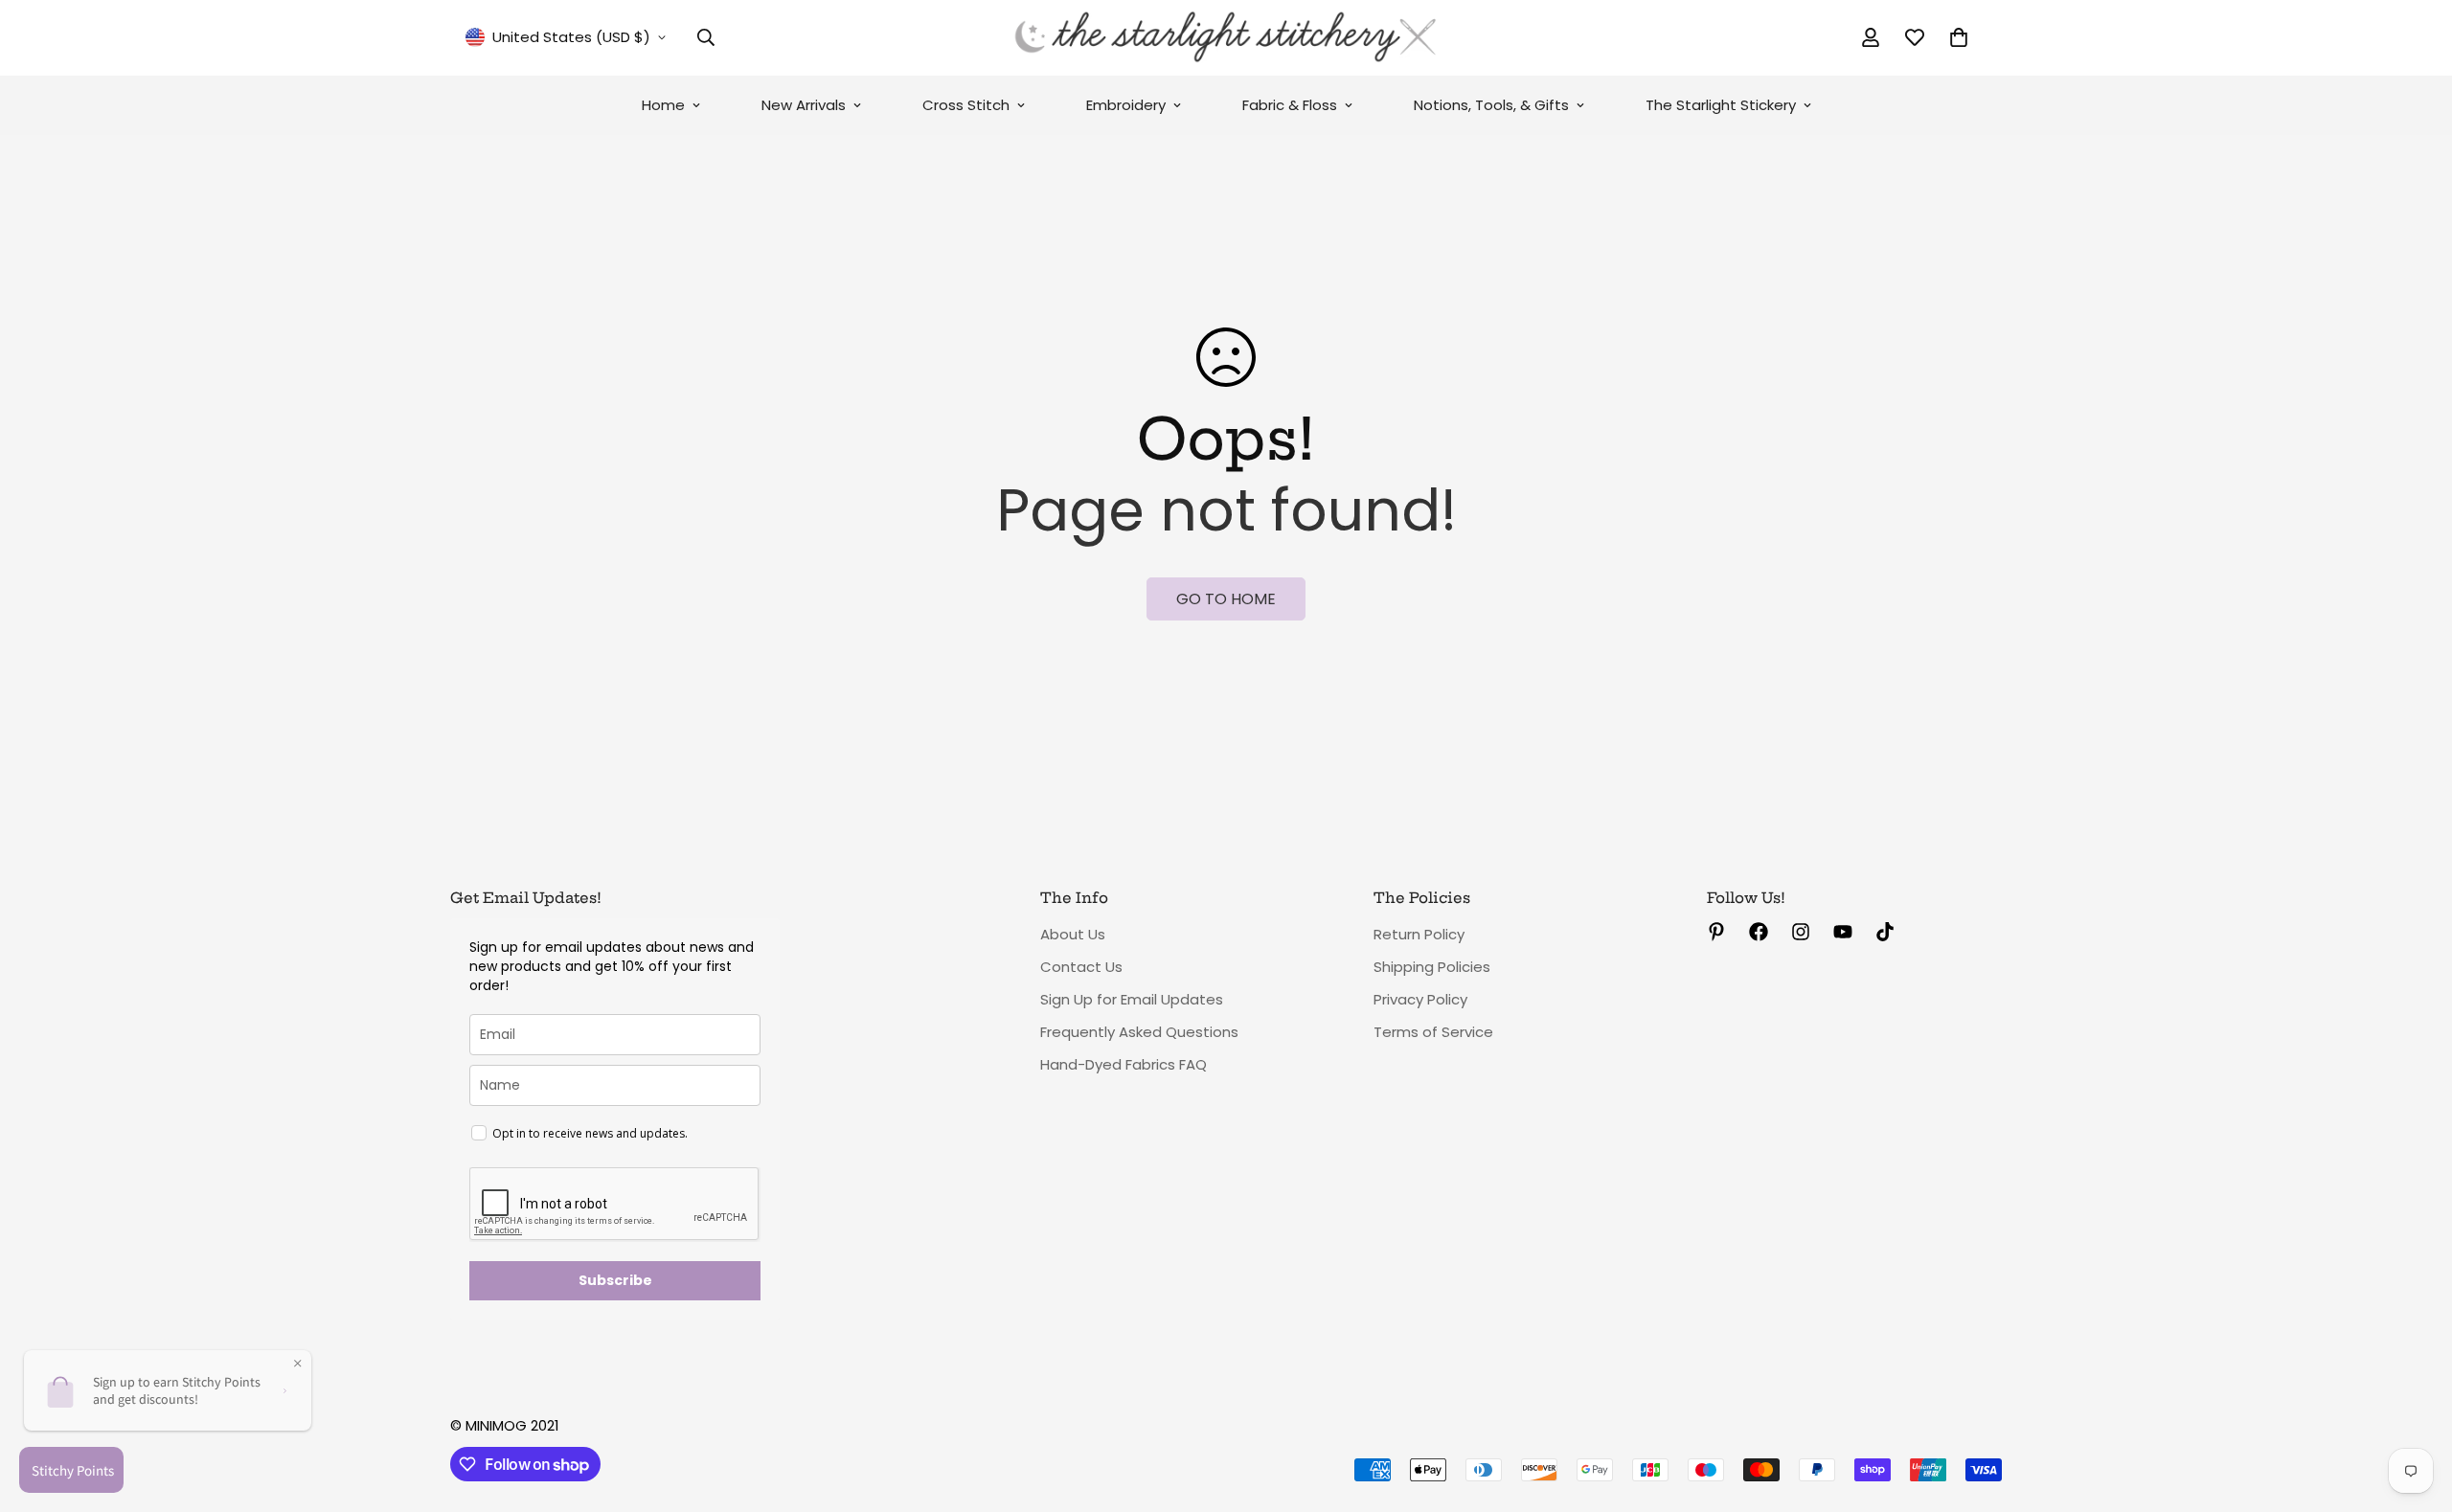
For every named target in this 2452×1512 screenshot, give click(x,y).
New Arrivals (804, 105)
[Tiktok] (1885, 932)
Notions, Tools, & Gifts (1491, 105)
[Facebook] (1759, 932)
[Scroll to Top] (2415, 1408)
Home (663, 105)
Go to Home (1226, 599)
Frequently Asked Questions (1139, 1032)
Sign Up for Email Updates (1132, 999)
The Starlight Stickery (1721, 105)
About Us (1073, 934)
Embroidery (1126, 105)
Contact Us (1081, 967)
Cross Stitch (966, 105)
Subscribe (615, 1280)
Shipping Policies (1432, 967)
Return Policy (1419, 934)
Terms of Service (1433, 1032)
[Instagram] (1801, 932)
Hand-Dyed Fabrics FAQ (1124, 1064)
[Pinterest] (1716, 932)
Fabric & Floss (1290, 105)
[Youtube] (1843, 932)
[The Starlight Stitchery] (1226, 38)
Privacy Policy (1420, 999)
